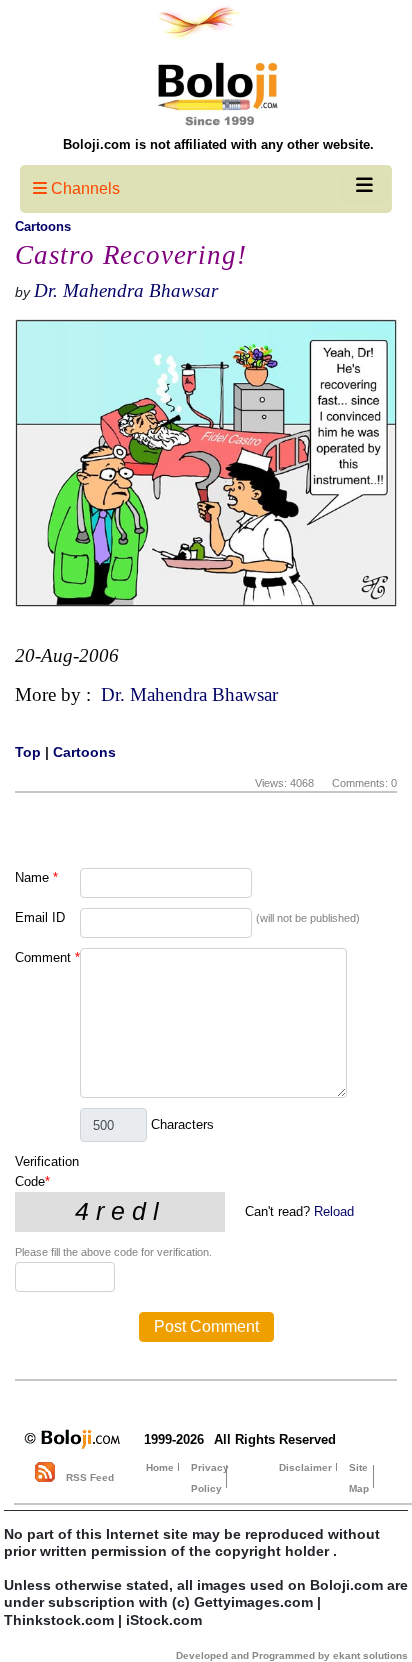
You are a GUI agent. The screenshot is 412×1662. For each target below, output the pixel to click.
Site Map (359, 1478)
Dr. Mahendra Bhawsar (126, 290)
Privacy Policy (210, 1478)
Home (160, 1467)
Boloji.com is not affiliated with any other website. (218, 144)
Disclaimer (305, 1467)
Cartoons (43, 226)
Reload (334, 1211)
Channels (83, 188)
